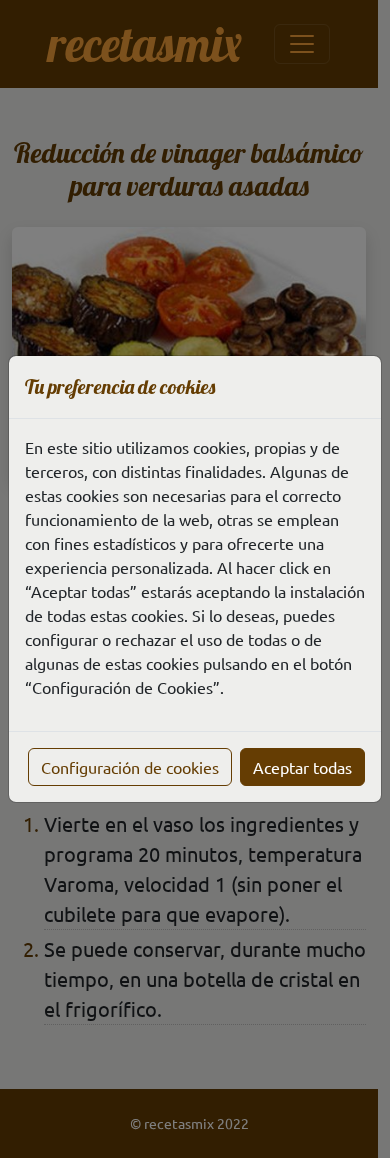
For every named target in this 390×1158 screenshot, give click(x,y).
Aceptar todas (302, 767)
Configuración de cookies (130, 767)
